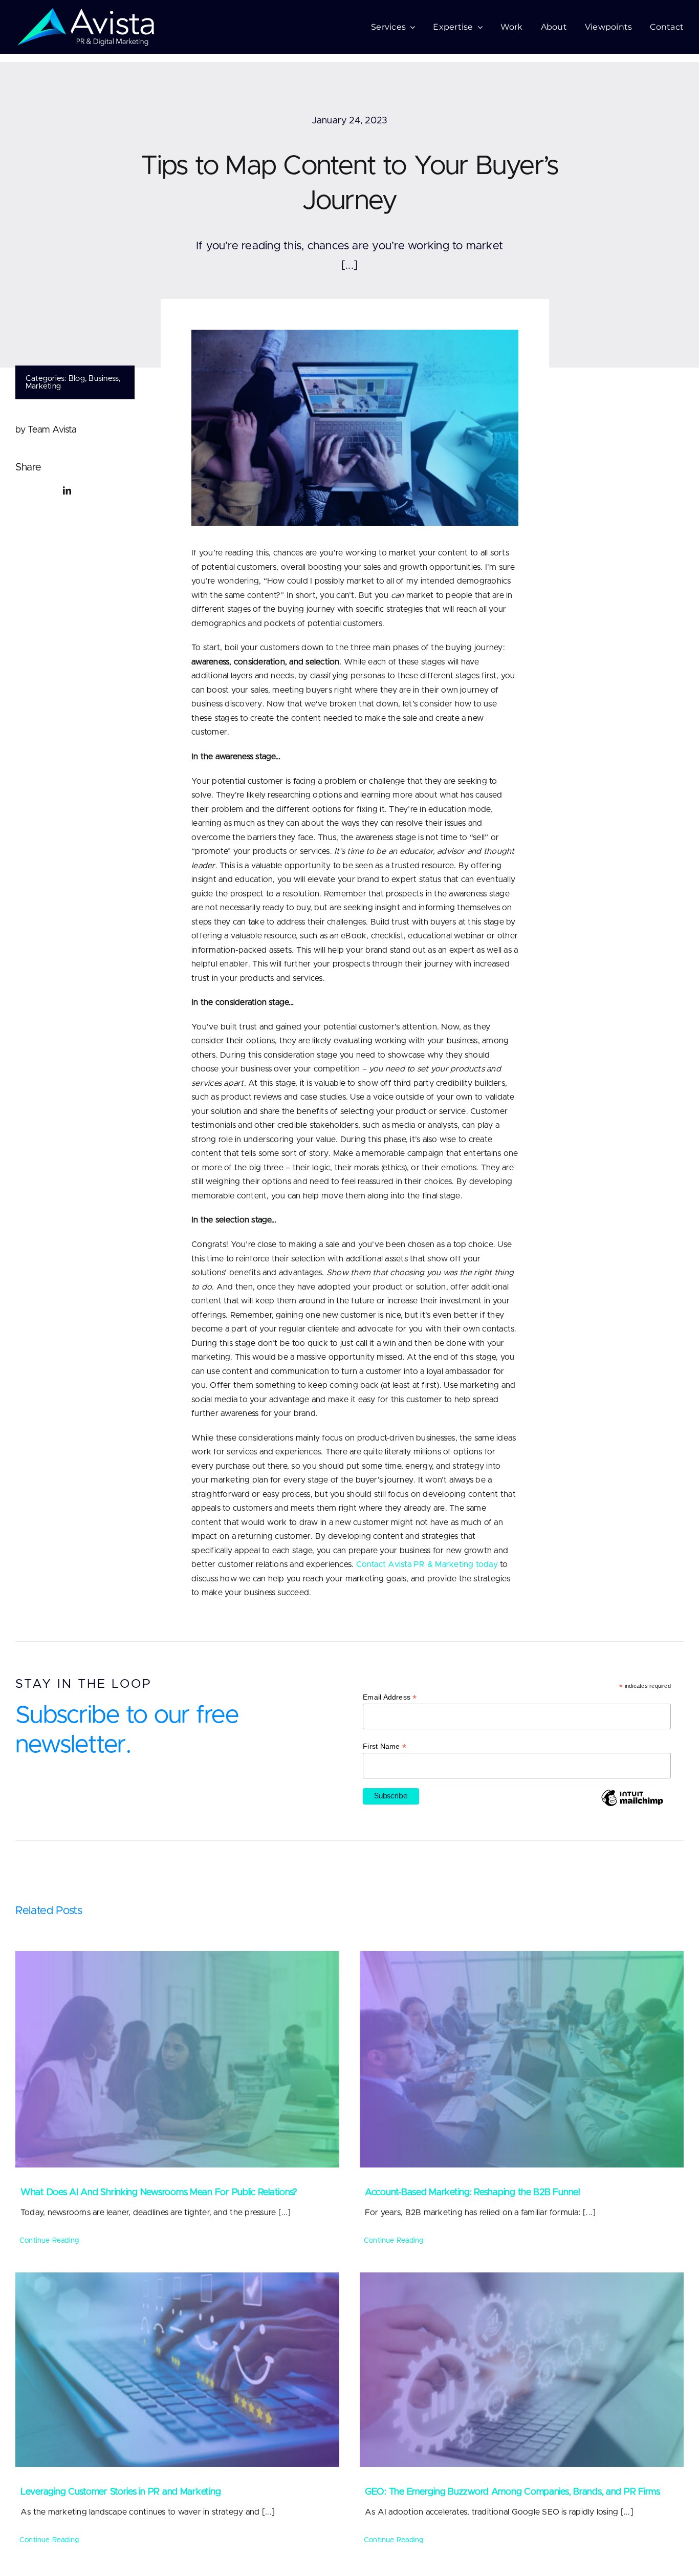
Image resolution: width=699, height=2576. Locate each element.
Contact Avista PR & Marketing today (427, 1564)
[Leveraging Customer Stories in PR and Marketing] (177, 2370)
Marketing (43, 386)
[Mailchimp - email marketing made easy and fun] (632, 1806)
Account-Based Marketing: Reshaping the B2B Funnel (472, 2193)
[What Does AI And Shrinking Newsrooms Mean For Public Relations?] (177, 2059)
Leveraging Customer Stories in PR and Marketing (121, 2492)
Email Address (390, 1697)
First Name (385, 1746)
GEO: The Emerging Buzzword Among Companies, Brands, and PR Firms (512, 2492)
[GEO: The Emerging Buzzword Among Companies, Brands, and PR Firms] (522, 2370)
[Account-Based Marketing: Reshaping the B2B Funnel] (522, 2059)
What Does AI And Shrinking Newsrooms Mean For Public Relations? (159, 2193)
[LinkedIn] (67, 491)
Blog (77, 379)
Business (104, 379)
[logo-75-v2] (86, 12)
